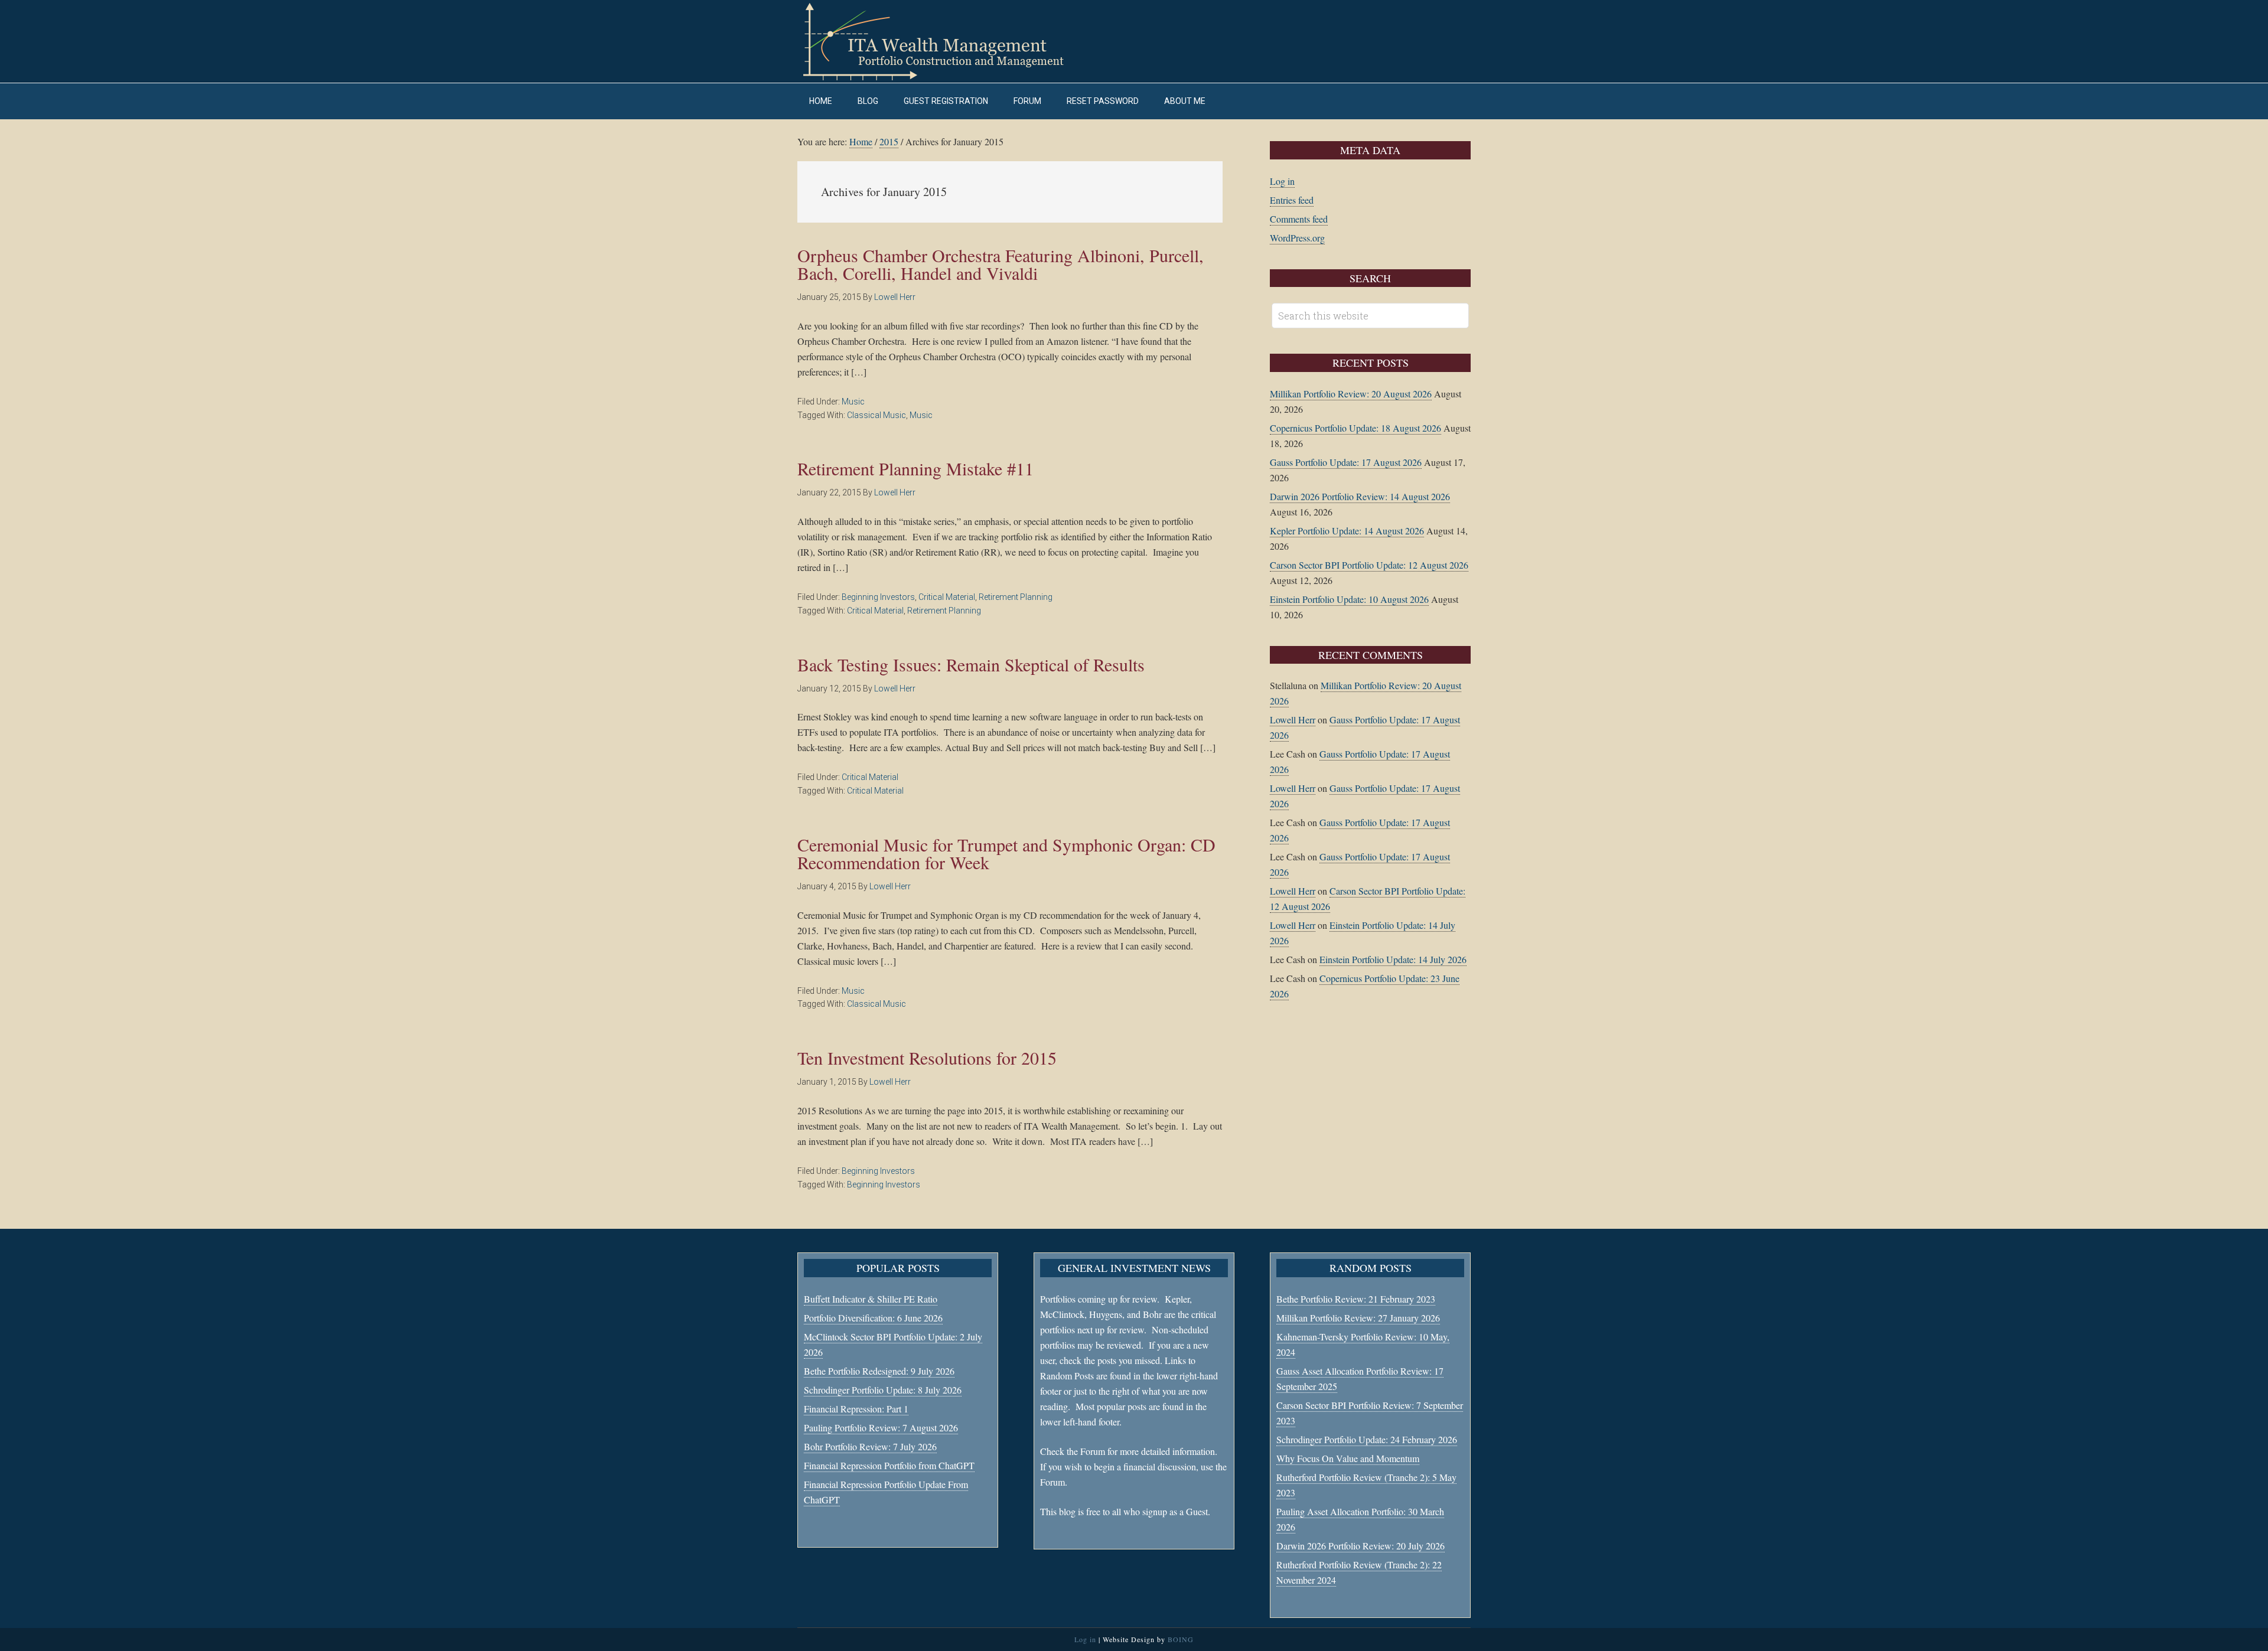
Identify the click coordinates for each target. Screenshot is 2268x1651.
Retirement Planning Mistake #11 (915, 468)
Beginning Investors (878, 597)
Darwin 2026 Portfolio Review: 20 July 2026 (1361, 1546)
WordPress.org (1297, 238)
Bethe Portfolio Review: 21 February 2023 (1356, 1299)
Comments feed (1299, 219)
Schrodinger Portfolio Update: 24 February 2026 (1367, 1439)
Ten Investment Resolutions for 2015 (927, 1058)
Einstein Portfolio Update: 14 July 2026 (1393, 959)
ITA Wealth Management (945, 41)
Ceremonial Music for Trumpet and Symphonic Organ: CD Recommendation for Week (1006, 853)
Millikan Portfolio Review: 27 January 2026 (1358, 1318)
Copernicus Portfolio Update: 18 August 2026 (1355, 428)
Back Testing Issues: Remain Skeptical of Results (971, 664)
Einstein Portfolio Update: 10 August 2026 (1349, 599)
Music (853, 402)
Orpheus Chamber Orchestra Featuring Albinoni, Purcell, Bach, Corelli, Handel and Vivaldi (1001, 264)
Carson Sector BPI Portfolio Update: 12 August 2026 (1369, 565)
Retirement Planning (1016, 597)
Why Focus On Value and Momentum (1348, 1458)
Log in (1282, 181)
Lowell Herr (1293, 720)
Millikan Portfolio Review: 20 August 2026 (1351, 394)
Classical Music (876, 415)
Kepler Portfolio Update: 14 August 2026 (1347, 531)
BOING (1181, 1639)
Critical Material (947, 597)
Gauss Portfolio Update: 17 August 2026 (1346, 462)
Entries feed (1292, 200)
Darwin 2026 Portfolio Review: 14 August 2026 (1360, 496)
